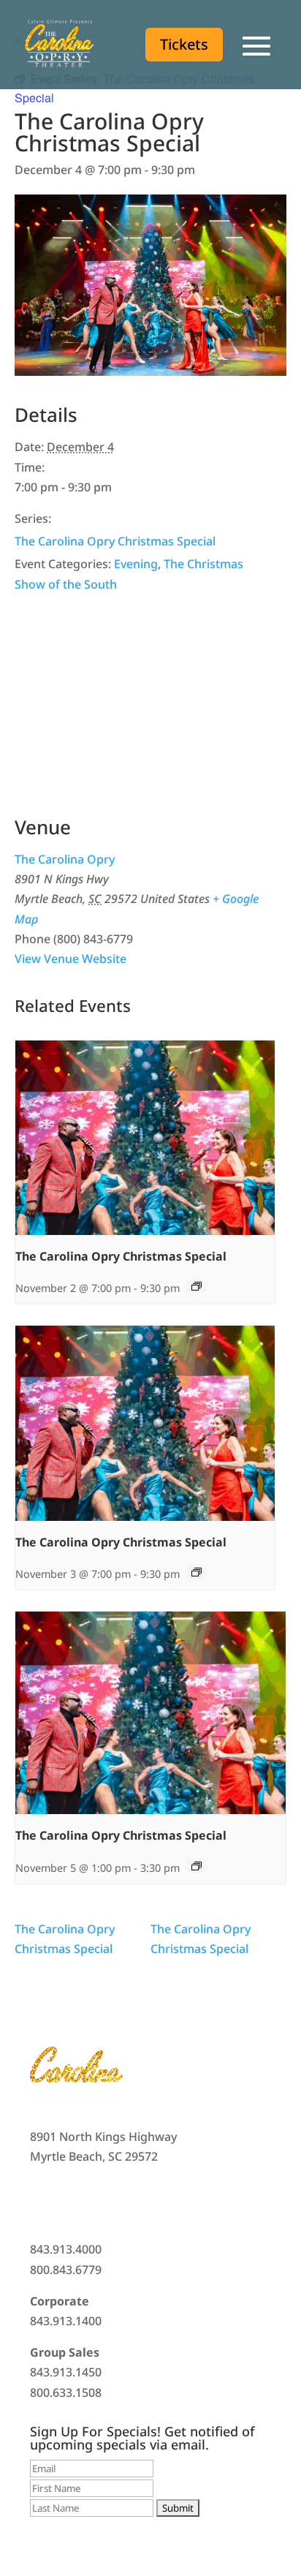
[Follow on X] (71, 2200)
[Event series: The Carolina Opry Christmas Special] (197, 1286)
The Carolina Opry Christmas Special (115, 541)
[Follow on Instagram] (100, 2200)
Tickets (184, 44)
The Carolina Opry (65, 859)
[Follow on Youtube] (129, 2200)
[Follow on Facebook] (42, 2200)
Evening (136, 564)
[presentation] (145, 1138)
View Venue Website (71, 959)
